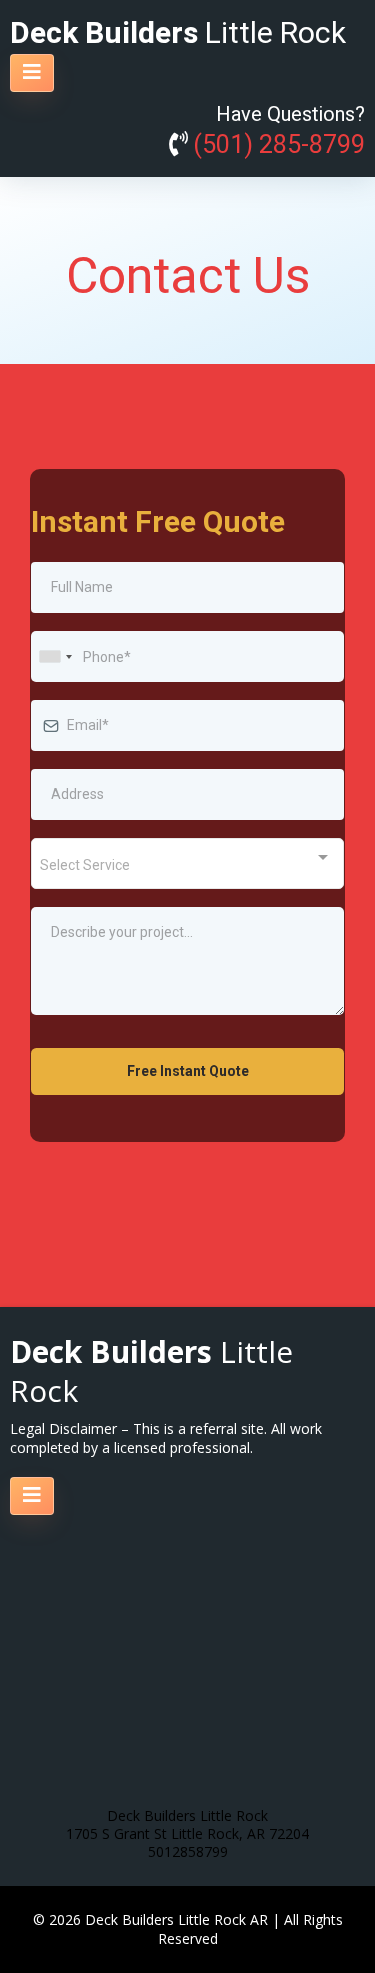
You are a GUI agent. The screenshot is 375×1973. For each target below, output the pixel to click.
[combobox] (55, 656)
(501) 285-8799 (279, 145)
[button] (32, 73)
